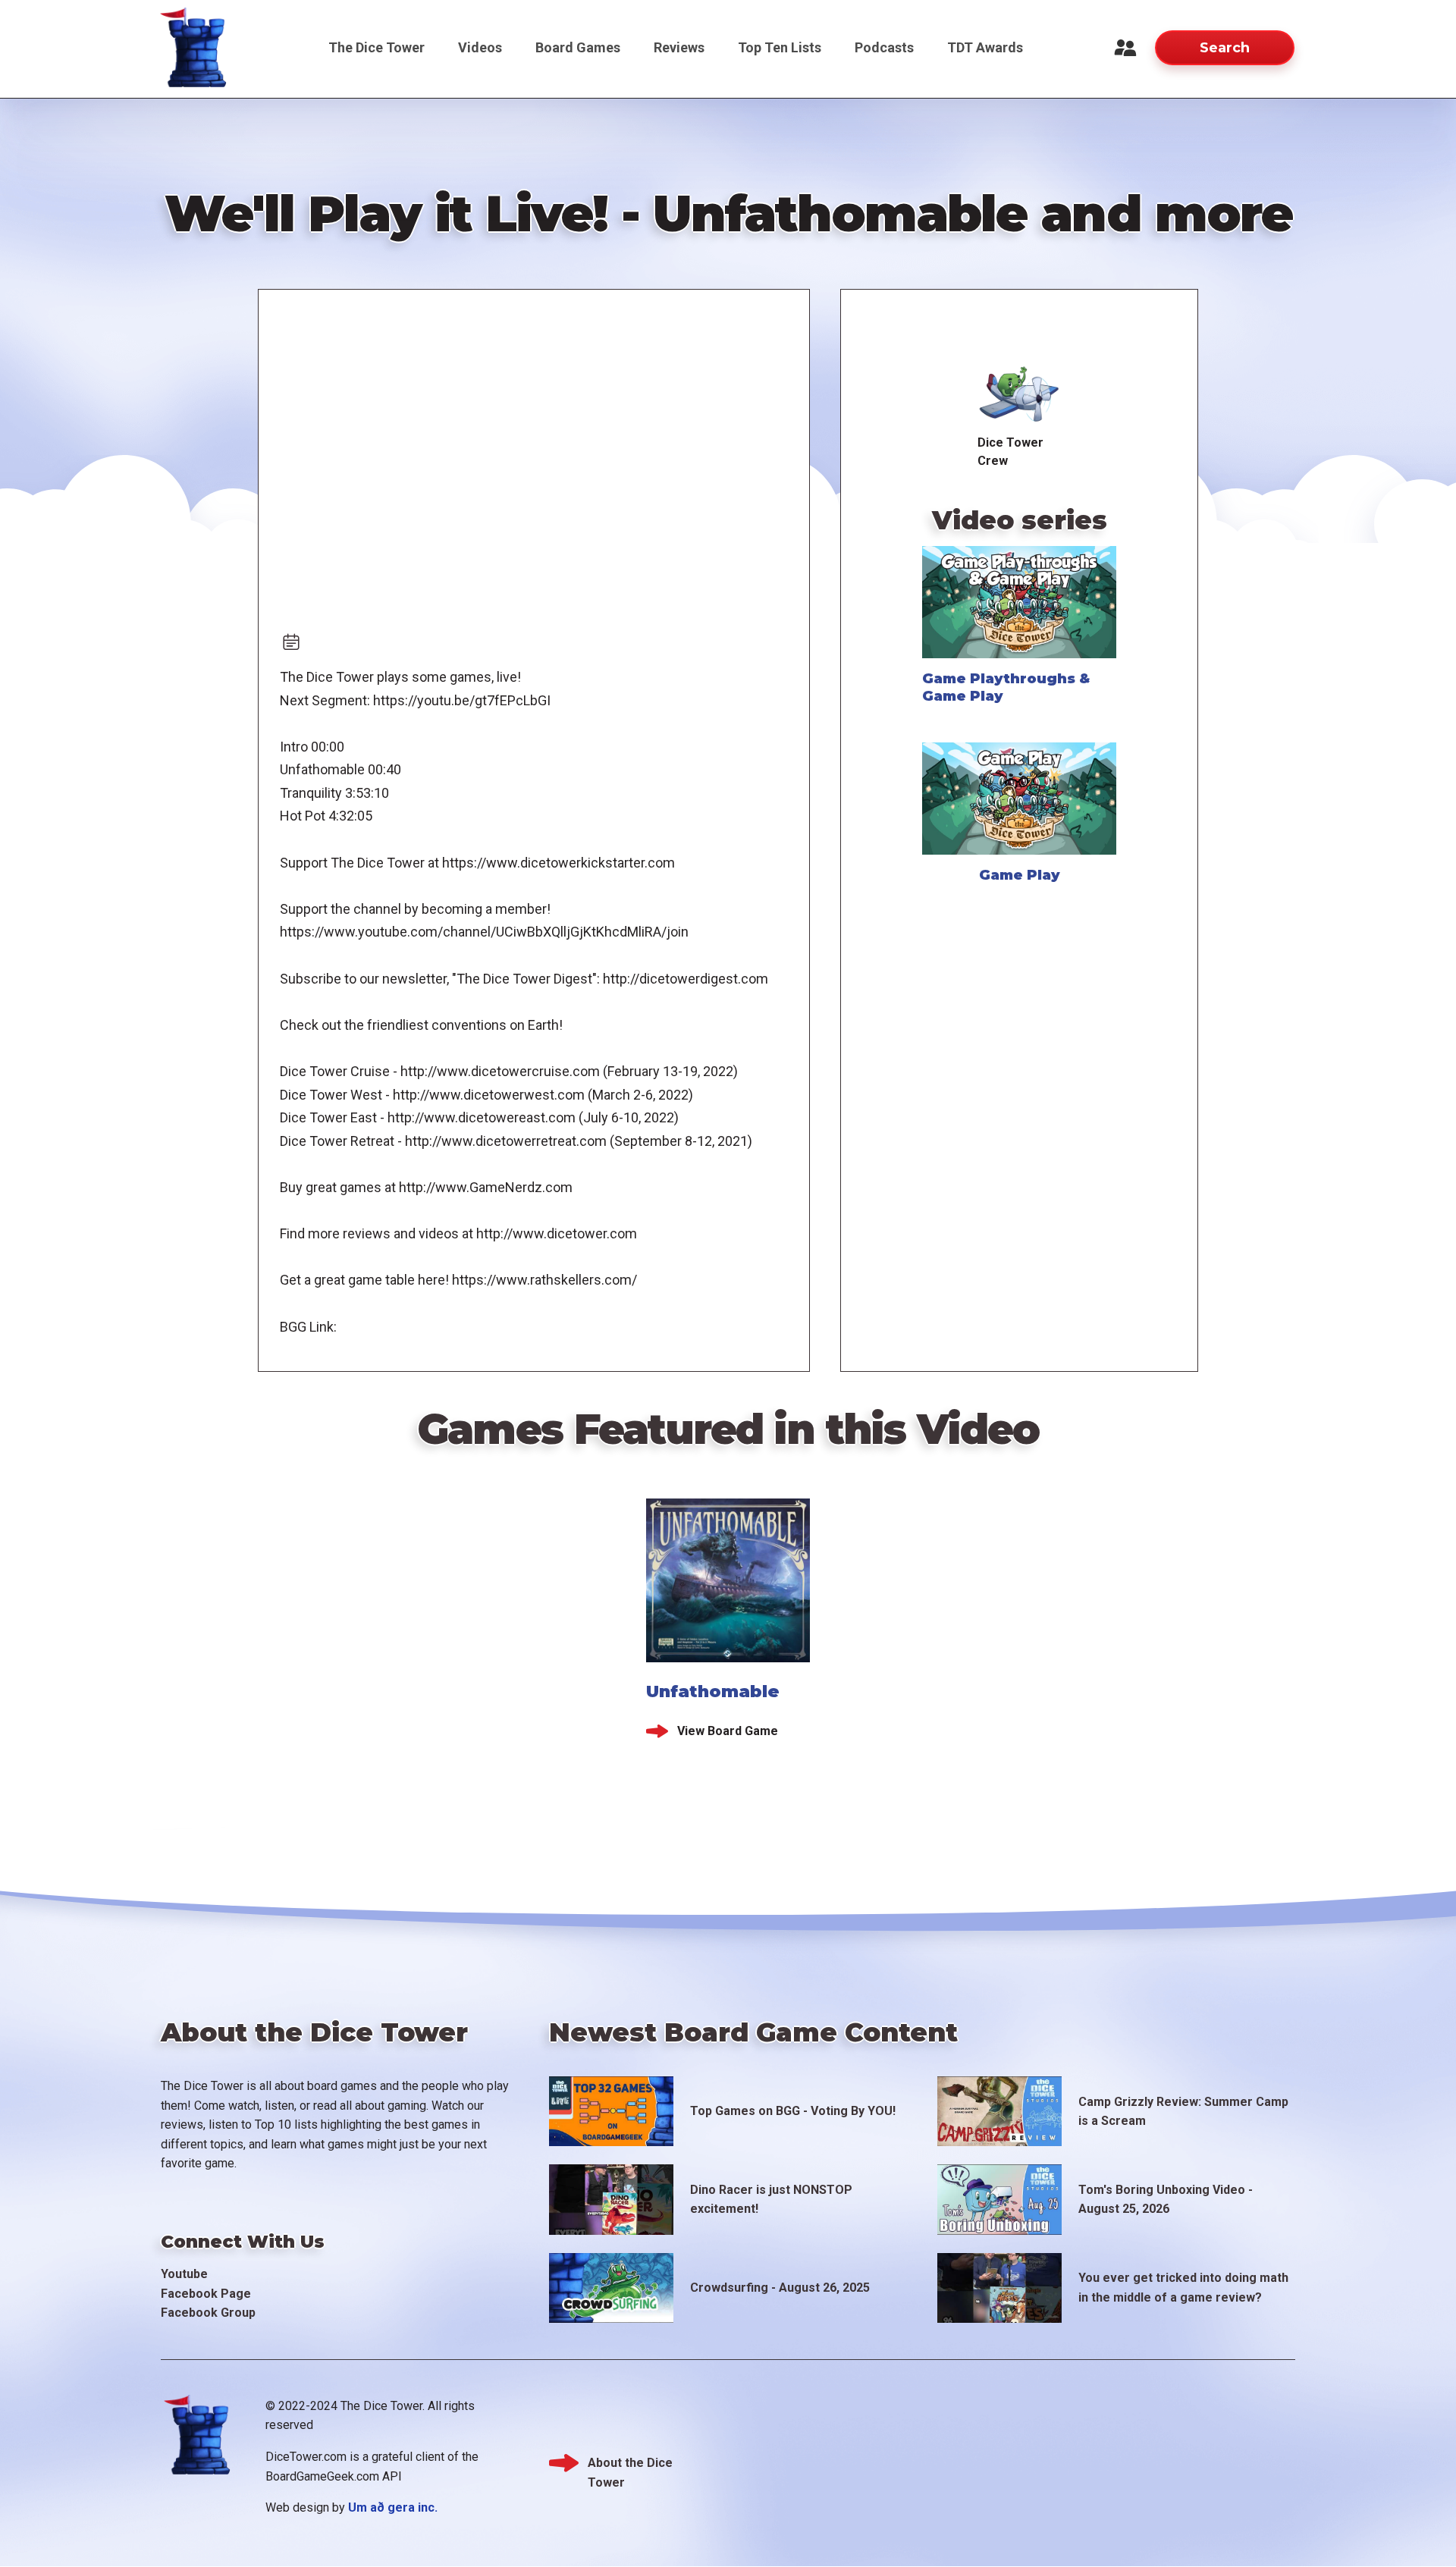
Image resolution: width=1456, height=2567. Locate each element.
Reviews (679, 47)
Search (1225, 48)
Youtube (184, 2274)
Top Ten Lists (780, 47)
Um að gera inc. (393, 2507)
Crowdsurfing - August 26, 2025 (780, 2288)
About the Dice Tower (630, 2464)
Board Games (578, 47)
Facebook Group (208, 2313)
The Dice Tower (377, 47)
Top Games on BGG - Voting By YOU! (793, 2111)
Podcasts (884, 47)
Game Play (1020, 875)
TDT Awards (985, 47)
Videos (480, 47)
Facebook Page (206, 2294)
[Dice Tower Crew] (1019, 391)
